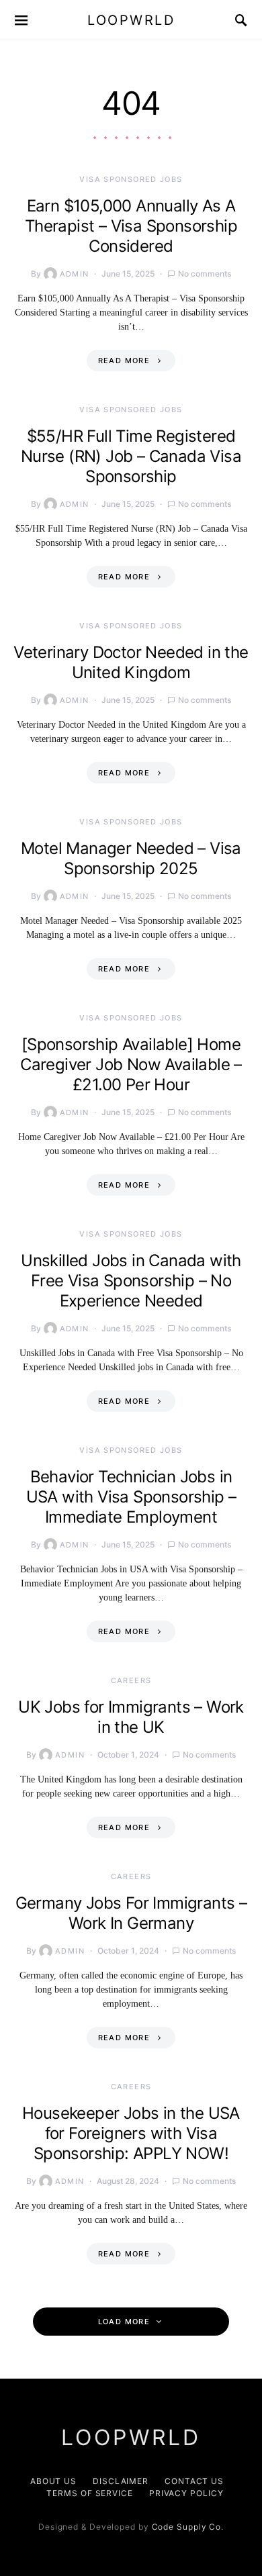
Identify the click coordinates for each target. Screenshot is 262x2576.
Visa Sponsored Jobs (131, 179)
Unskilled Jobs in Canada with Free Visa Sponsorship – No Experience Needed (131, 1281)
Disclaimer (121, 2481)
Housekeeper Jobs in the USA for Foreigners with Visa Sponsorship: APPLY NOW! (131, 2133)
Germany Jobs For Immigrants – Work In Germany (131, 1913)
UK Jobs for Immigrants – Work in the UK (131, 1717)
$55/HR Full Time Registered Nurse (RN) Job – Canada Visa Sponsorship (131, 456)
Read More (124, 361)
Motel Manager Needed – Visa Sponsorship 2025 (131, 858)
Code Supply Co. (188, 2527)
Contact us (194, 2481)
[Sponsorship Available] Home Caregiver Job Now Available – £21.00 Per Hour (131, 1064)
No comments (205, 274)
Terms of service (89, 2493)
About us (53, 2481)
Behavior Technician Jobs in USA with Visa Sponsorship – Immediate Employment (131, 1497)
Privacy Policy (186, 2493)
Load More (124, 2322)
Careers (131, 1680)
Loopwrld (131, 20)
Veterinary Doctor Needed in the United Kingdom (131, 662)
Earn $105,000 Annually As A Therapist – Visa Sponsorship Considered (131, 226)
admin (75, 274)
